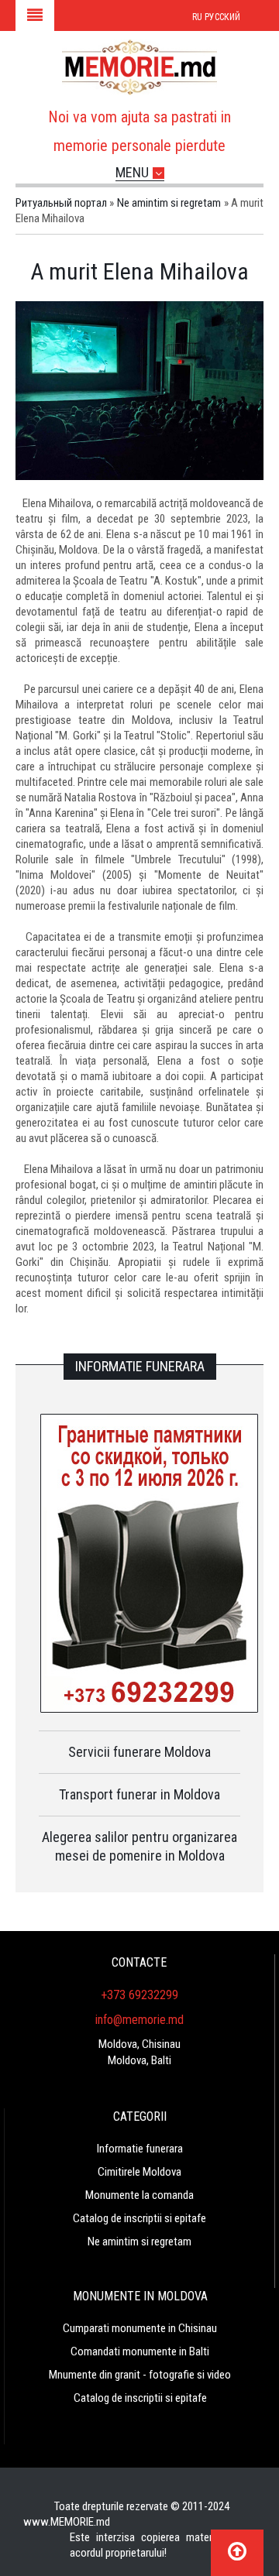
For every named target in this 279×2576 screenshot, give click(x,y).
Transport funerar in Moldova (139, 1794)
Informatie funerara (140, 2149)
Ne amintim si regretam (139, 2242)
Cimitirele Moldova (139, 2172)
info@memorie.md (139, 2020)
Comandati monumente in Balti (140, 2351)
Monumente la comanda (139, 2195)
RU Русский (216, 17)
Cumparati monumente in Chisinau (140, 2328)
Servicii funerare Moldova (139, 1752)
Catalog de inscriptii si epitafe (139, 2218)
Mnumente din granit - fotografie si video (140, 2375)
